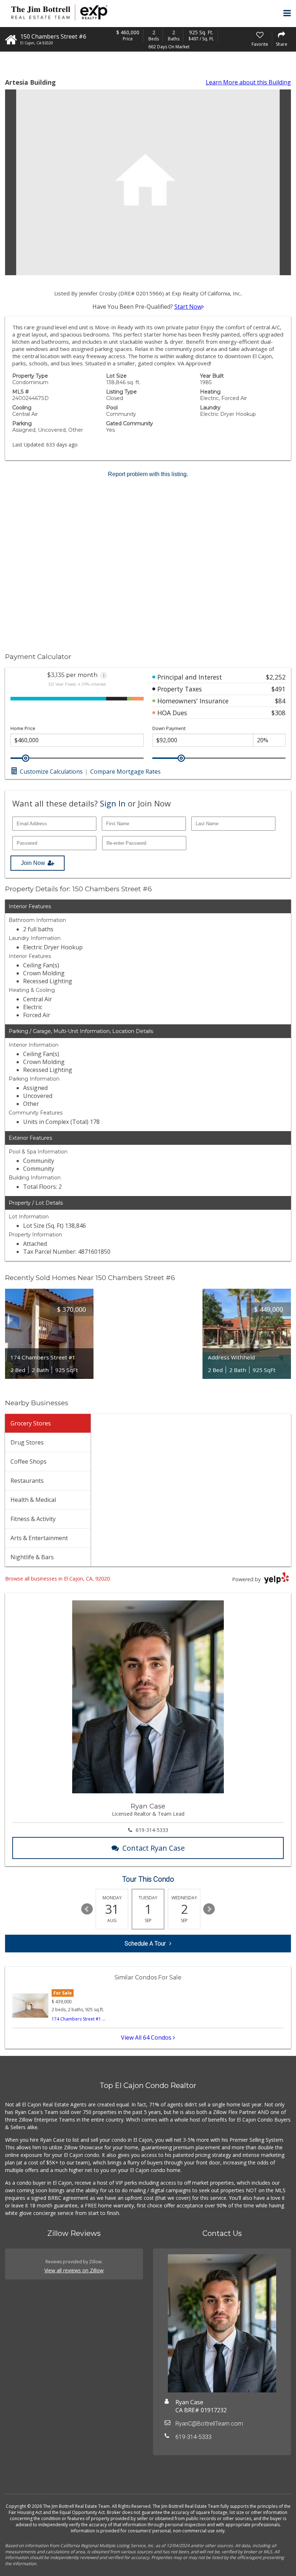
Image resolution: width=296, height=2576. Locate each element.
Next (209, 1909)
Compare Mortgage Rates (125, 772)
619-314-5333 (152, 1830)
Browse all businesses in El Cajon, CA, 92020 (57, 1579)
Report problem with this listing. (148, 474)
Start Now (188, 307)
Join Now (33, 863)
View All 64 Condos (147, 2037)
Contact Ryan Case (154, 1848)
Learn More (248, 82)
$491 (278, 689)
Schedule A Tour (145, 1944)
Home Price (23, 728)
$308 (278, 713)
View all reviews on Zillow (74, 2270)
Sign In (113, 803)
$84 (280, 701)
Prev (87, 1909)
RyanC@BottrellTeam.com (209, 2424)
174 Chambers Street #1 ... (79, 2019)
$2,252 (276, 677)
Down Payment (169, 728)
